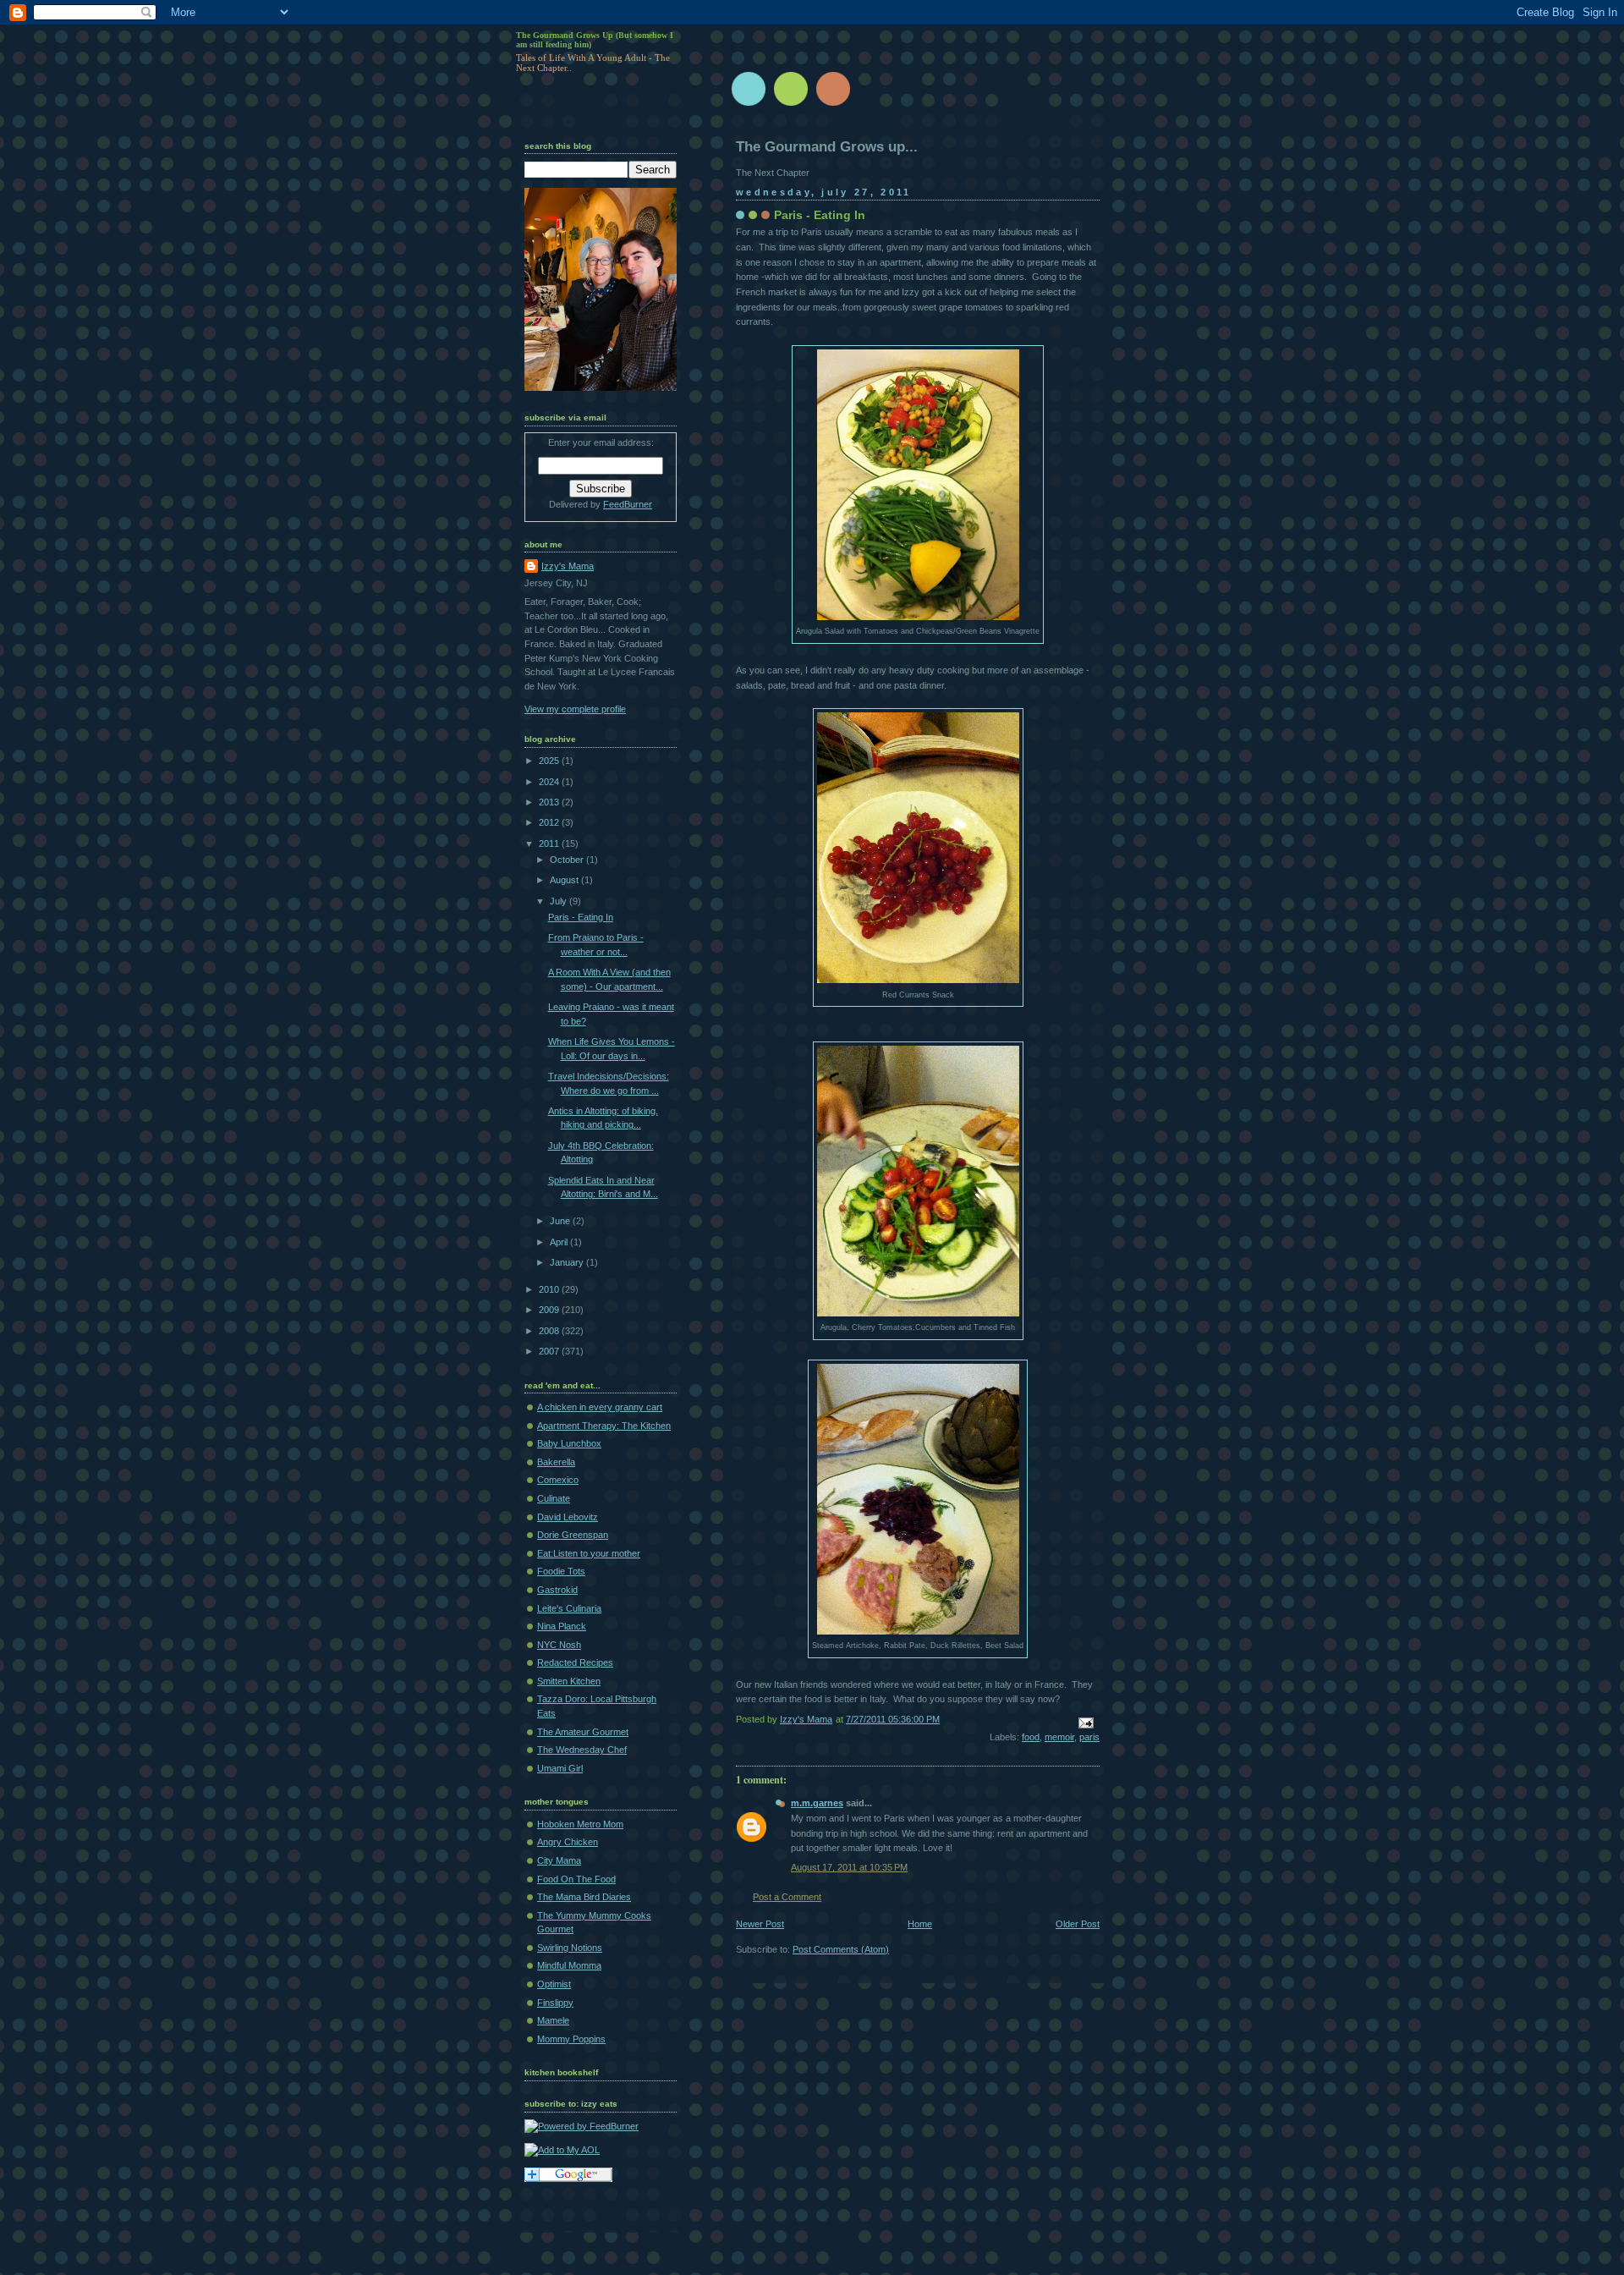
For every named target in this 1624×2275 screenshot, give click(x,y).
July (560, 901)
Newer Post (760, 1924)
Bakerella (556, 1462)
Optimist (554, 1984)
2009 (550, 1310)
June (561, 1221)
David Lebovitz (568, 1517)
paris (1089, 1737)
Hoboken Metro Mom (580, 1824)
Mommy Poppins (571, 2039)
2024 (550, 782)
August (565, 880)
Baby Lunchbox (569, 1443)
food (1031, 1737)
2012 (550, 822)
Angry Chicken (568, 1842)
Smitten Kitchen (569, 1681)
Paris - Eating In (581, 917)
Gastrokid (557, 1590)
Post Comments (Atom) (841, 1949)
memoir (1059, 1737)
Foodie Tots (561, 1571)
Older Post (1078, 1924)
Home (920, 1924)
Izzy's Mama (568, 566)
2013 (550, 802)
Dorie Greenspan (573, 1535)
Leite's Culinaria (569, 1608)
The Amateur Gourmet (583, 1732)
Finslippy (555, 2003)
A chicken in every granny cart (600, 1407)
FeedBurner (628, 504)
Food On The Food (576, 1879)
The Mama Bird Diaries (584, 1897)
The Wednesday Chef (582, 1750)
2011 (550, 844)
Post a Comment (787, 1897)
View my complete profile (575, 709)
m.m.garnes (817, 1803)
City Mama (559, 1860)
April (560, 1242)
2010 (550, 1289)
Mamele (553, 2020)
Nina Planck (562, 1626)
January (568, 1262)
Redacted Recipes (575, 1662)
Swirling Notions (570, 1948)
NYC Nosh (559, 1645)
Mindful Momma (569, 1965)
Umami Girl (560, 1768)
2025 (550, 761)
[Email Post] (1085, 1723)
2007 (550, 1351)
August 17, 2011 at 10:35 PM (849, 1867)
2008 (550, 1331)
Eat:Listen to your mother (589, 1553)
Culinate (554, 1498)
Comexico (558, 1480)
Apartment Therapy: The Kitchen (604, 1426)
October (568, 860)
